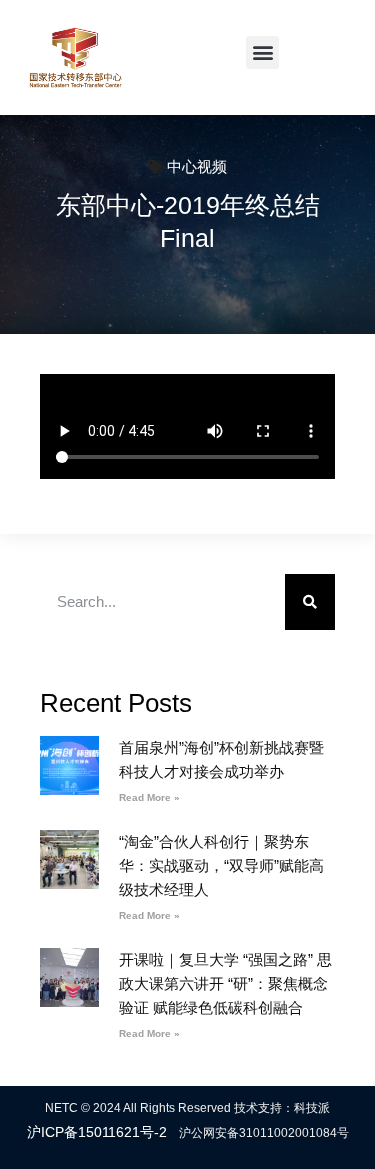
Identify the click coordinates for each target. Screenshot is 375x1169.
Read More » (149, 797)
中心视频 (197, 166)
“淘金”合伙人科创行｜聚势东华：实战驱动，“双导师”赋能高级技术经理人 (221, 865)
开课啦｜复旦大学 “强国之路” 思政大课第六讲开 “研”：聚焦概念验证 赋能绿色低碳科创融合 (225, 983)
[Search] (310, 602)
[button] (262, 52)
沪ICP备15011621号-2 (97, 1132)
